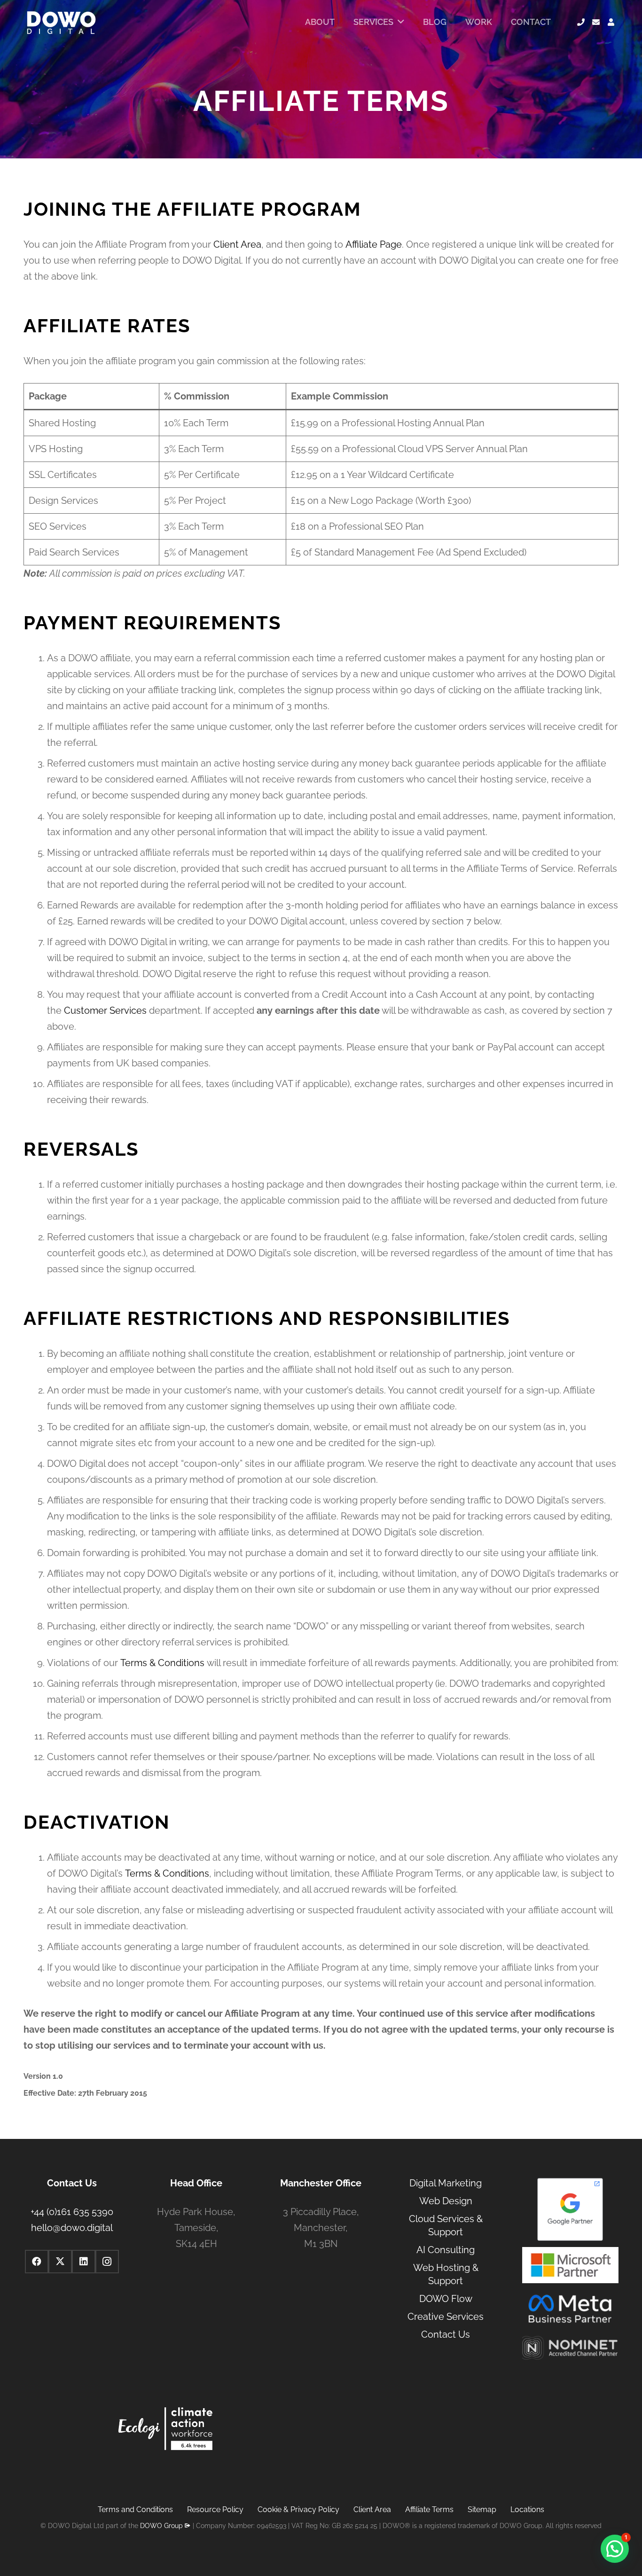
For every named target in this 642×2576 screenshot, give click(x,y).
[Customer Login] (611, 22)
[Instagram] (107, 2262)
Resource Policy (215, 2509)
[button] (615, 2549)
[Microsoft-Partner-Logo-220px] (570, 2265)
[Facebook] (37, 2262)
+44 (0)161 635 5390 (72, 2212)
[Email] (596, 22)
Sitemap (482, 2509)
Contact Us (446, 2334)
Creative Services (446, 2317)
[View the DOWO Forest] (165, 2431)
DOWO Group (161, 2526)
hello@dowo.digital (72, 2228)
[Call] (581, 22)
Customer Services (105, 1010)
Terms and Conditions (135, 2509)
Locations (527, 2509)
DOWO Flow (446, 2299)
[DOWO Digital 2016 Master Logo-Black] (61, 22)
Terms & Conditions (162, 1663)
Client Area (237, 244)
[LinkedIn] (84, 2262)
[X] (60, 2262)
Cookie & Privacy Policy (298, 2509)
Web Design (446, 2201)
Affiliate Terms (429, 2509)
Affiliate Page (374, 244)
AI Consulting (446, 2250)
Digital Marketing (446, 2183)
